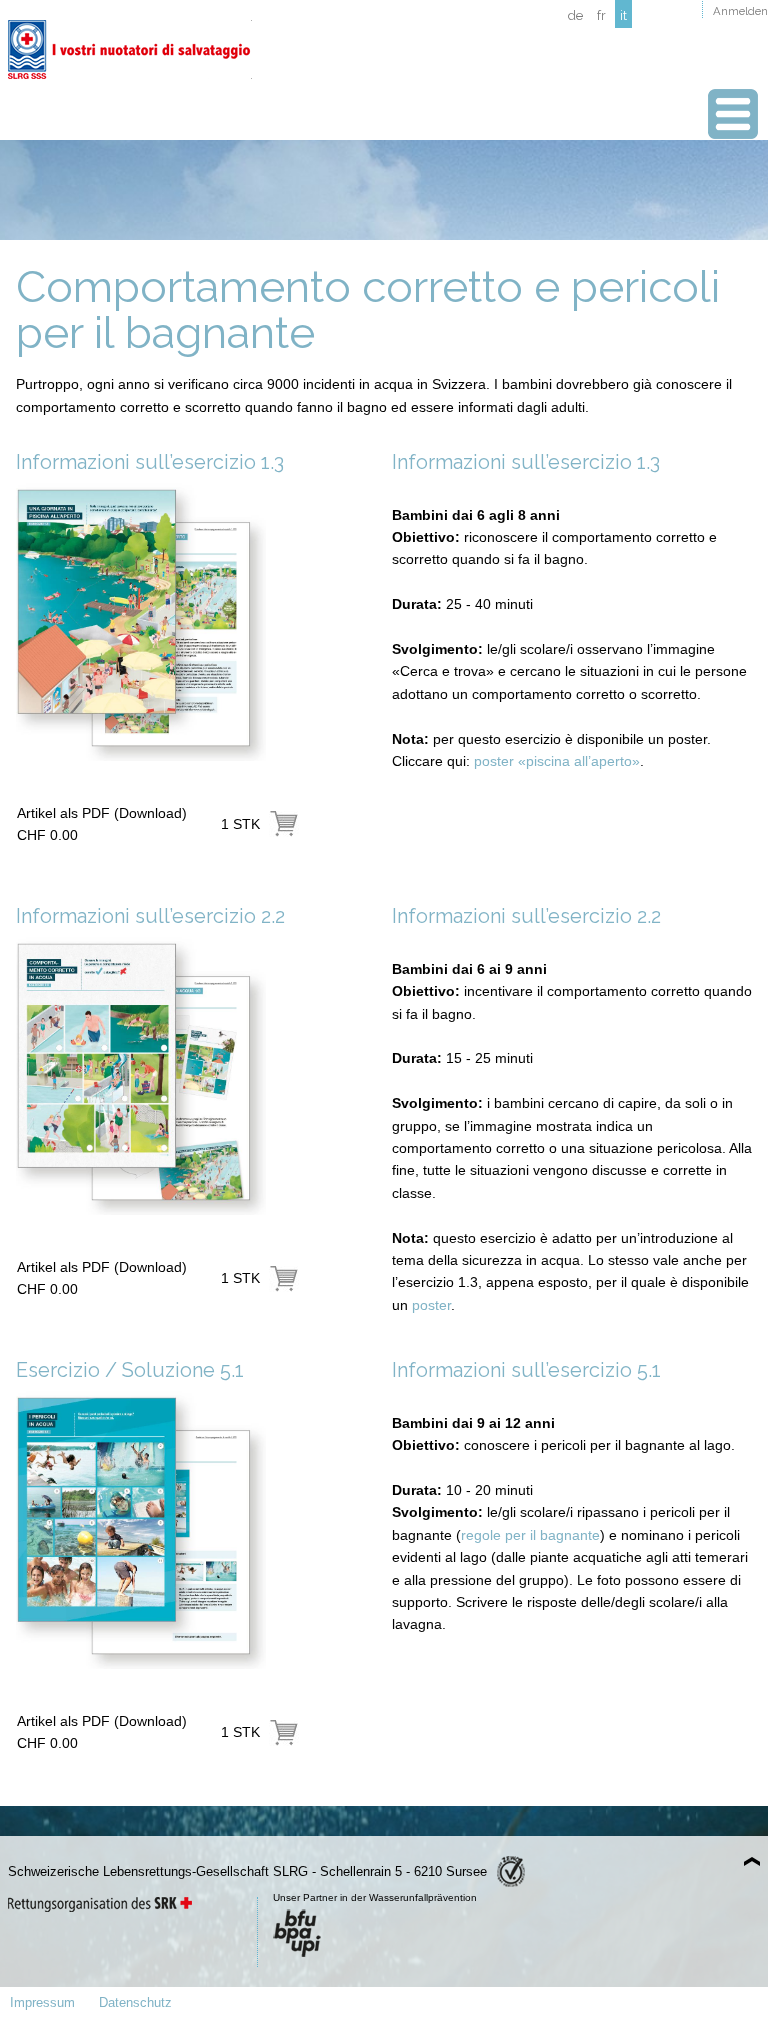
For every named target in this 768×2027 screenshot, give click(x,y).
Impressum (42, 2002)
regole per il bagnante (530, 1535)
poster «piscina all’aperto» (557, 761)
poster (431, 1305)
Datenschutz (135, 2002)
